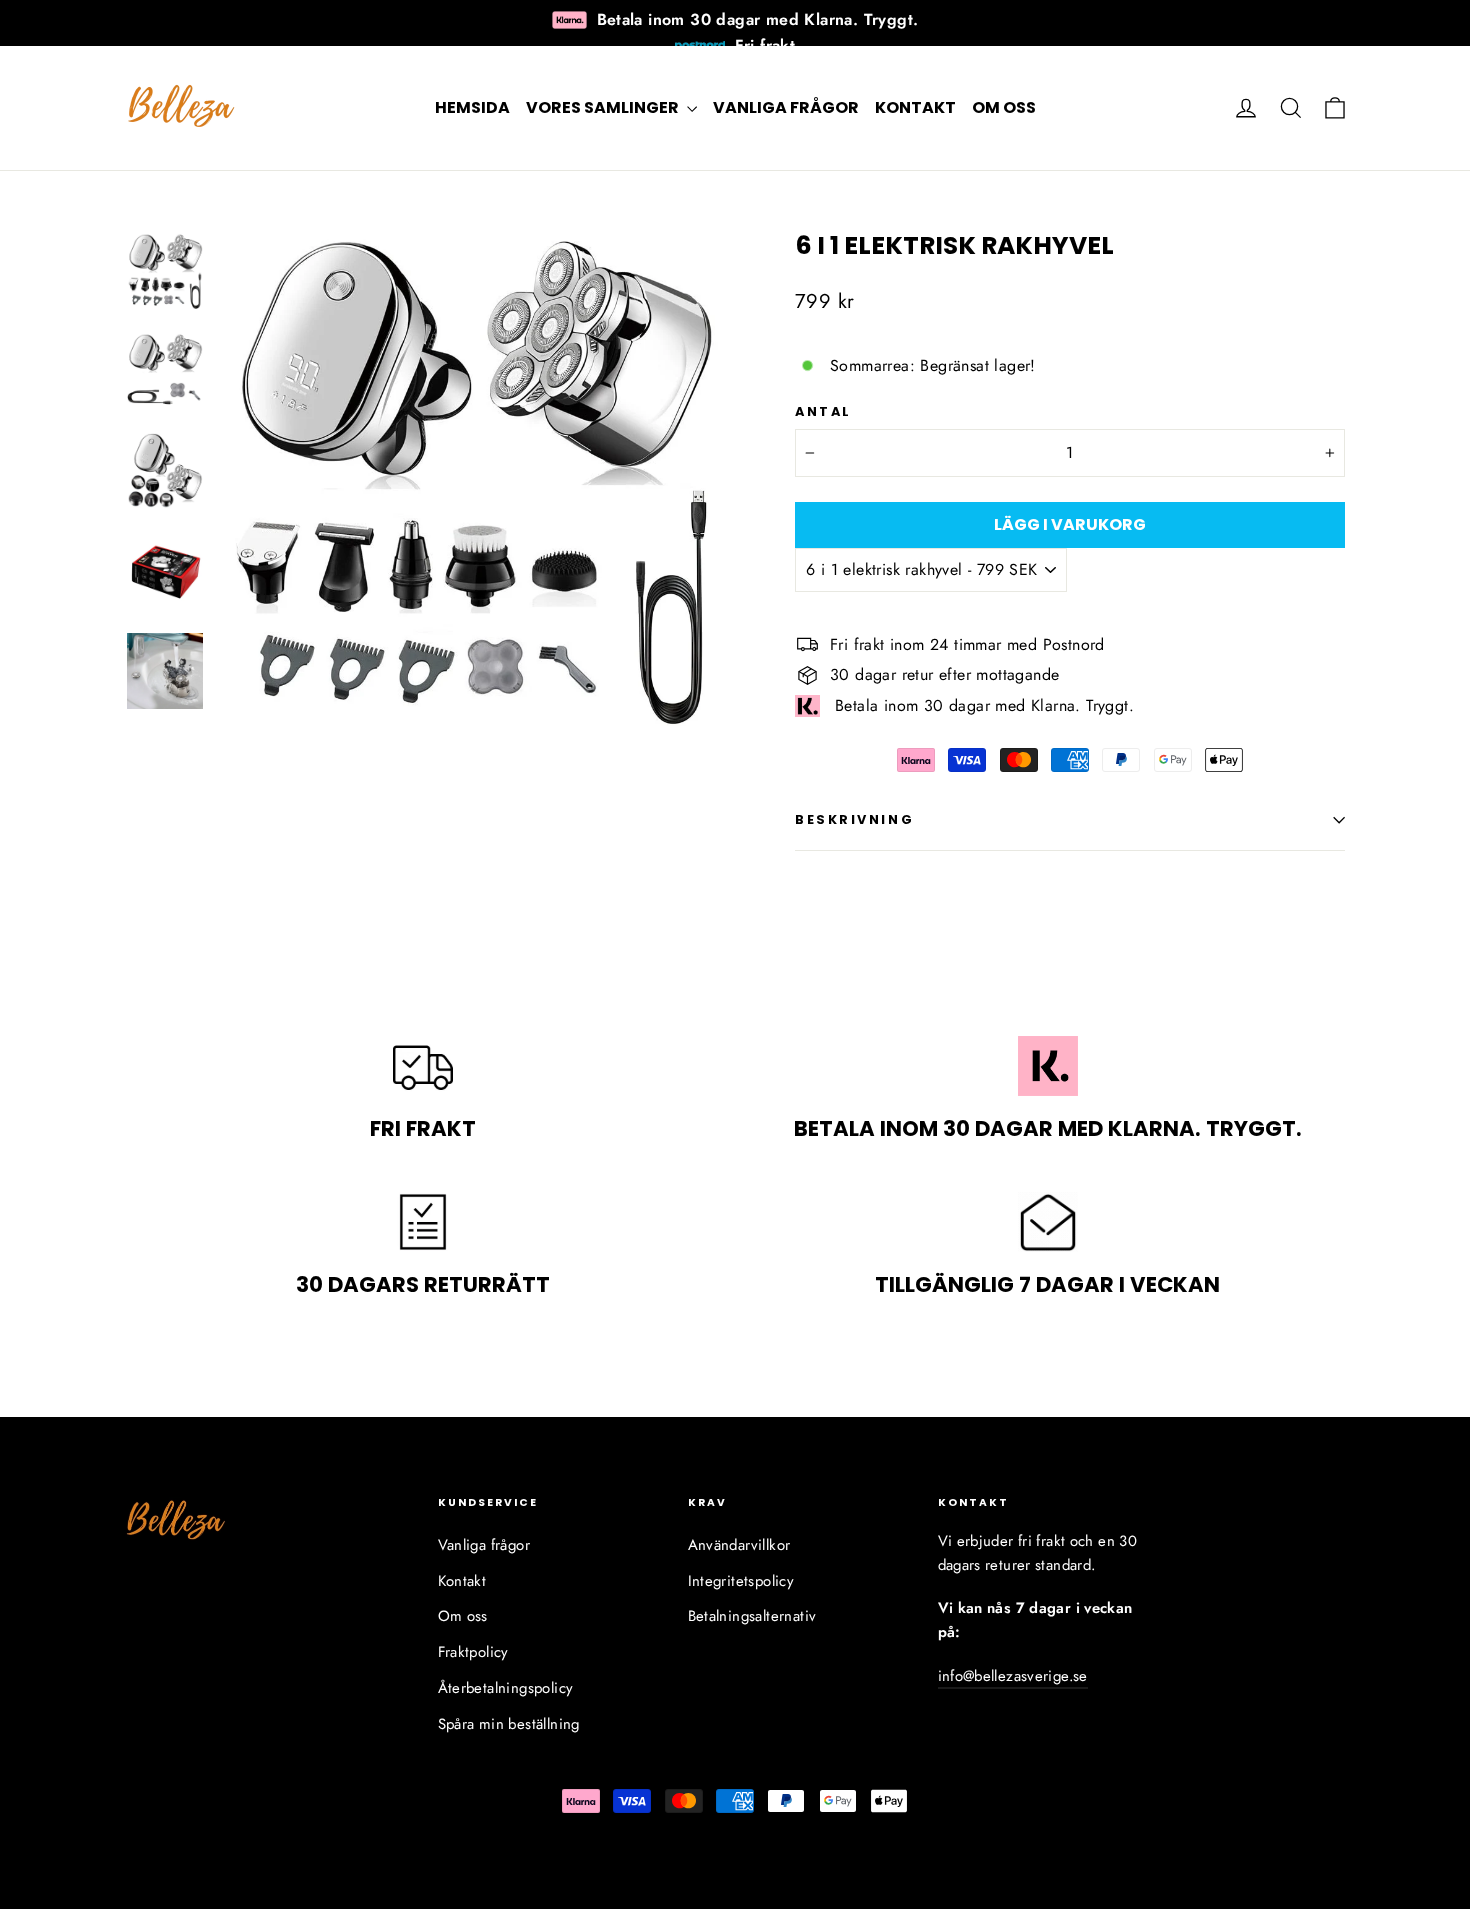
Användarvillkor (739, 1545)
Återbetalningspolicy (506, 1688)
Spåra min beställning (509, 1724)
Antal (823, 411)
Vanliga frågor (786, 107)
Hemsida (472, 107)
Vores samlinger (604, 107)
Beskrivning (854, 819)
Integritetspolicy (741, 1581)
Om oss (1004, 107)
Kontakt (915, 107)
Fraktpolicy (473, 1652)
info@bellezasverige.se (1013, 1676)
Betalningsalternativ (752, 1616)
